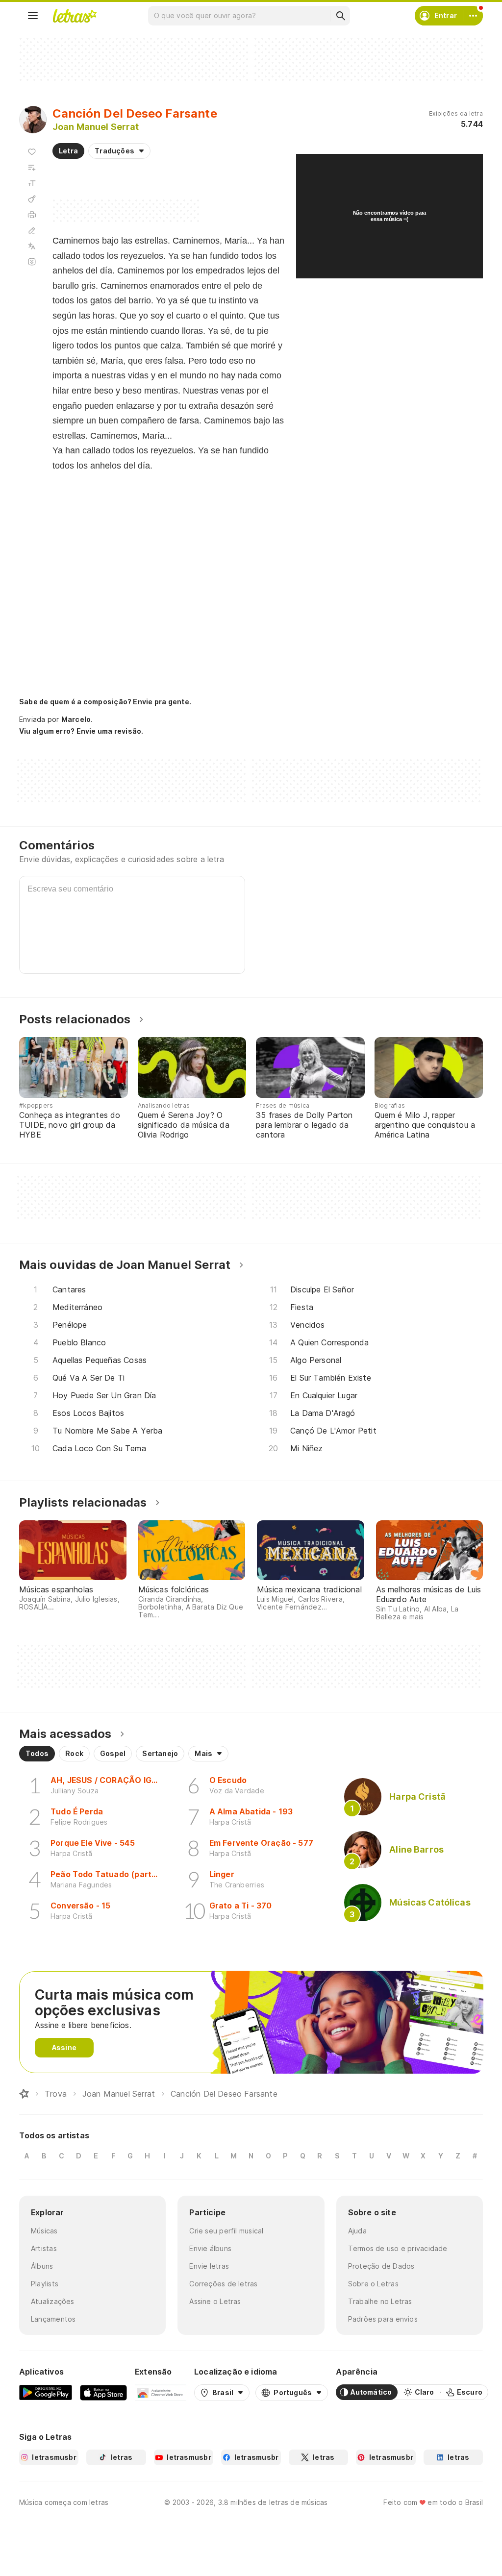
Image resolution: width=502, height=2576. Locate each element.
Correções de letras (223, 2284)
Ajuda (357, 2231)
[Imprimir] (32, 215)
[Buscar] (340, 16)
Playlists (45, 2284)
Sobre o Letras (373, 2284)
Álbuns (42, 2266)
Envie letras (209, 2266)
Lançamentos (53, 2319)
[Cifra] (32, 199)
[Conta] (473, 16)
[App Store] (103, 2392)
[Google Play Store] (46, 2392)
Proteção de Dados (381, 2266)
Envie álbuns (210, 2248)
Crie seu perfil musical (226, 2231)
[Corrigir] (32, 230)
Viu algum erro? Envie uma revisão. (81, 731)
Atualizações (53, 2301)
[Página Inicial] (24, 2094)
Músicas (44, 2231)
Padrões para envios (383, 2319)
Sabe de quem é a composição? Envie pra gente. (105, 702)
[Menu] (33, 16)
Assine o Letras (215, 2301)
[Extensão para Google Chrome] (161, 2392)
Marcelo (76, 719)
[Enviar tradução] (32, 246)
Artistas (44, 2248)
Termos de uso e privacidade (398, 2248)
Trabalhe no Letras (380, 2301)
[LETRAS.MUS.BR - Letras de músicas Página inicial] (75, 16)
